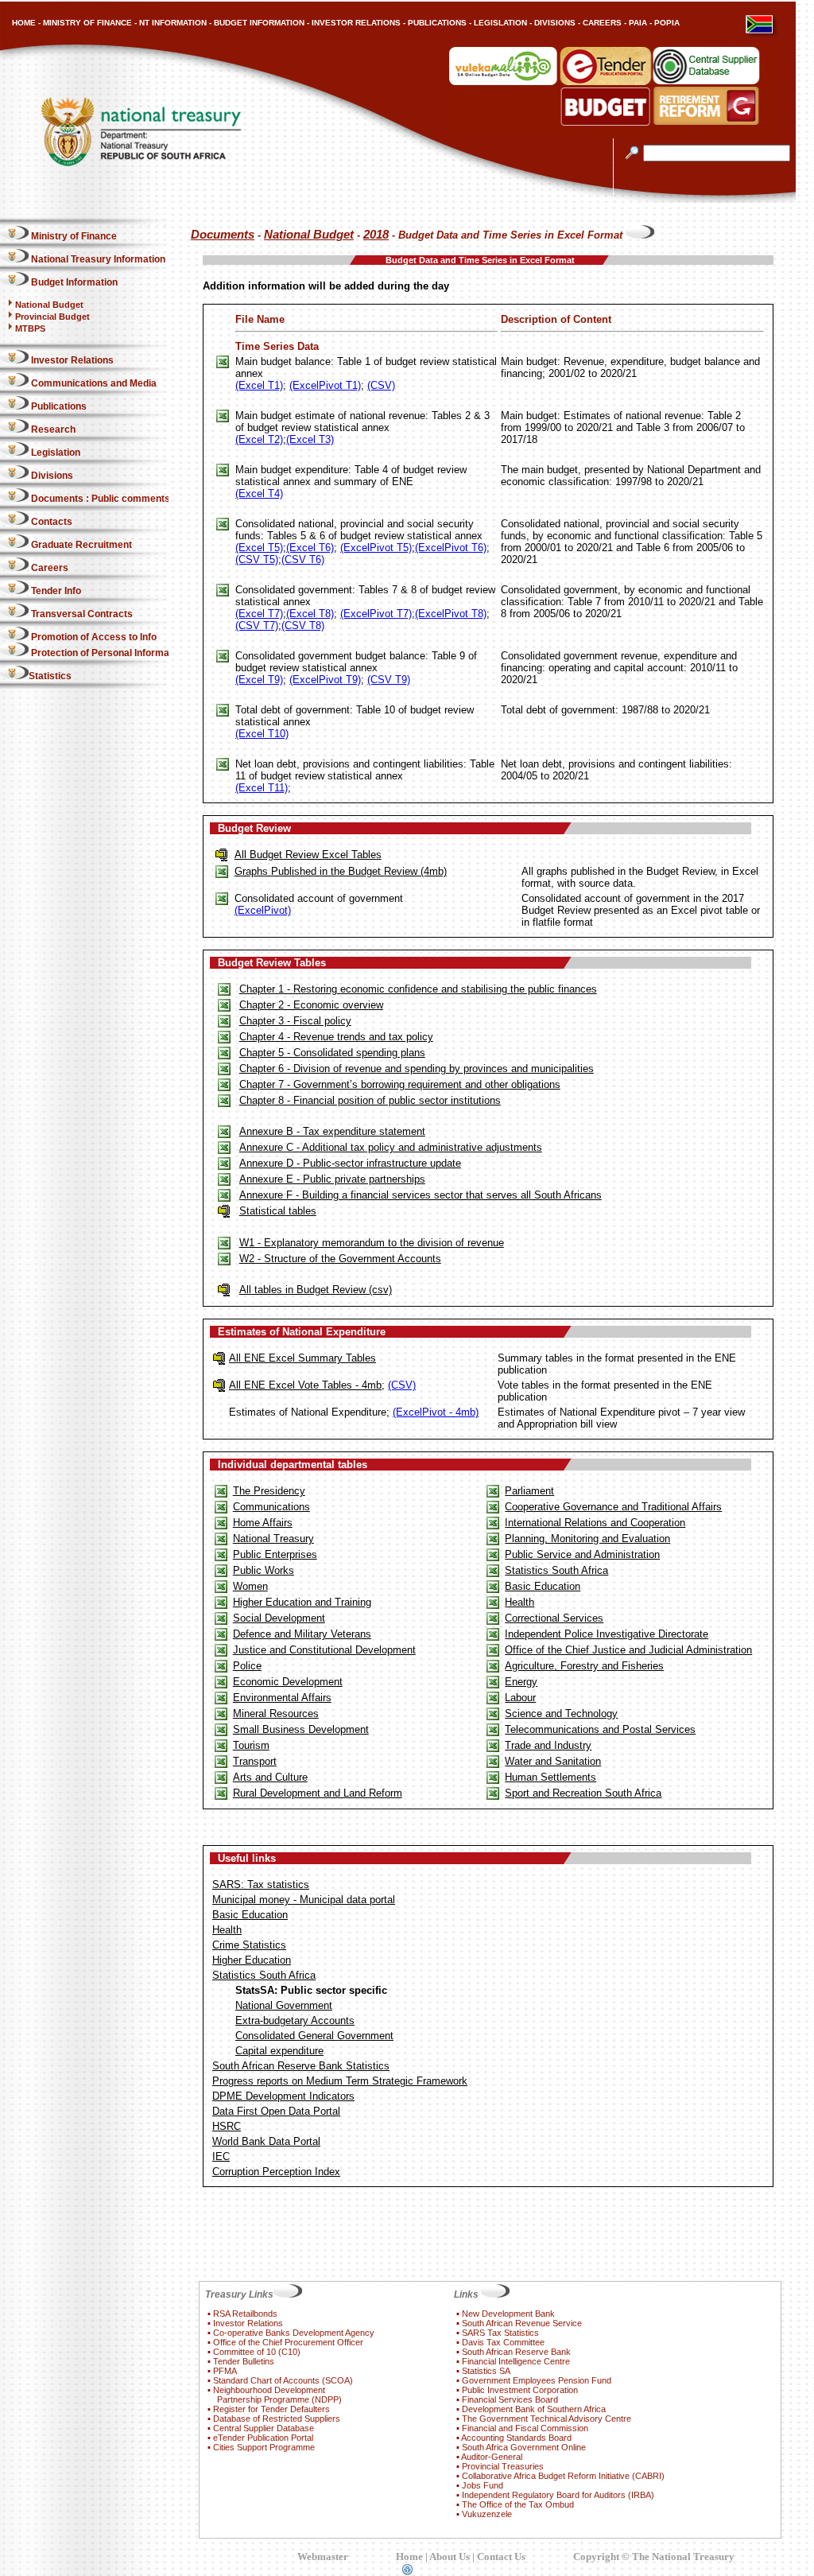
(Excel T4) (259, 493)
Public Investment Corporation (520, 2390)
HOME (24, 23)
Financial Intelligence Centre (516, 2361)
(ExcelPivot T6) (451, 548)
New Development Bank (508, 2314)
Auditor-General (492, 2457)
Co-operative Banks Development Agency (294, 2333)
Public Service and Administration (582, 1554)
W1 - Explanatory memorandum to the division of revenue (372, 1243)
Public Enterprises (275, 1554)
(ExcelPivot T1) (325, 385)
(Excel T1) (259, 385)
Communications (271, 1507)
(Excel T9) (259, 680)
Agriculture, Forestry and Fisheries (584, 1666)
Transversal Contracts (81, 614)
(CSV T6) (303, 559)
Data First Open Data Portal (276, 2111)
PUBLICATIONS (437, 23)
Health (519, 1602)
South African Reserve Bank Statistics (301, 2066)
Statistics (50, 676)
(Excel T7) (259, 614)
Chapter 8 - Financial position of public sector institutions (370, 1100)
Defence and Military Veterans (302, 1634)
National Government (284, 2005)
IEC (221, 2156)
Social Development (279, 1618)
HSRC (227, 2126)
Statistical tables (278, 1211)
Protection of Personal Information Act (116, 653)
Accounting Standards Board (516, 2438)
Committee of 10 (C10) (257, 2352)
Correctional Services (554, 1618)
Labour (520, 1698)
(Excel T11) (262, 788)
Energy (521, 1682)
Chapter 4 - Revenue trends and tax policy (336, 1037)
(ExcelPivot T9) (325, 680)
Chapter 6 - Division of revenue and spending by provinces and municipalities (417, 1068)
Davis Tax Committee (503, 2342)
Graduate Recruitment (80, 545)
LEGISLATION (500, 23)
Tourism (251, 1745)
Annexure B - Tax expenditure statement (332, 1131)
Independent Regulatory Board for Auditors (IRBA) (558, 2495)
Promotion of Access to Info (93, 637)
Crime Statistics (249, 1945)
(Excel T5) (259, 548)
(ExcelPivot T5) (376, 548)
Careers (48, 568)
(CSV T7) (257, 626)
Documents (223, 235)
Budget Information (73, 282)
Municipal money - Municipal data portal (304, 1900)
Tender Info (55, 591)
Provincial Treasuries (503, 2466)
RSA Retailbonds (245, 2314)
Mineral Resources (276, 1713)
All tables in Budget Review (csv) (316, 1290)
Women (250, 1586)
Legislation (54, 453)
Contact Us (501, 2557)
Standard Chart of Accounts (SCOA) (283, 2380)
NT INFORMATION (173, 23)
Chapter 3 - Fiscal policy (295, 1021)
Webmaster (323, 2557)
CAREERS (602, 23)
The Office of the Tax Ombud (518, 2504)
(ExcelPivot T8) (451, 614)
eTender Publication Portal (263, 2438)
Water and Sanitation (553, 1761)
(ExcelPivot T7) (376, 614)
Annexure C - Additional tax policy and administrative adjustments (391, 1147)
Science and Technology (561, 1713)
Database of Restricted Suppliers (277, 2419)
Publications (58, 406)
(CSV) (381, 385)
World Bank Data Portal (266, 2141)
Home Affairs (263, 1523)
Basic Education (543, 1586)
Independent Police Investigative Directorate (607, 1634)
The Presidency (269, 1491)
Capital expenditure (279, 2051)
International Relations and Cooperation (595, 1523)
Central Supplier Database (264, 2428)
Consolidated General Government (314, 2036)
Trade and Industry (548, 1745)
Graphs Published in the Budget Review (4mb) (341, 871)
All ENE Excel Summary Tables (302, 1358)
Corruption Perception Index (276, 2172)
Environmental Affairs (282, 1698)
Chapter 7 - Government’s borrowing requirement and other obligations (400, 1084)
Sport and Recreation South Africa (583, 1793)
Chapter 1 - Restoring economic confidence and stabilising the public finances (418, 989)
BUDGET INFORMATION (259, 23)
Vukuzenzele (487, 2514)
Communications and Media (93, 383)
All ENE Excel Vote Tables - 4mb (305, 1385)
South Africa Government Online (524, 2447)
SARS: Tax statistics (261, 1884)
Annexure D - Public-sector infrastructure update (350, 1163)
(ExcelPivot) (263, 910)
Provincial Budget (52, 317)
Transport (255, 1761)
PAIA (638, 23)
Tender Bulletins (244, 2361)
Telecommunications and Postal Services (600, 1729)
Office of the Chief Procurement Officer (288, 2342)
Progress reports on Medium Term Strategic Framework (340, 2081)
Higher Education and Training (302, 1602)
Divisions (51, 476)
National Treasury (273, 1539)
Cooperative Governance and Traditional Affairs (613, 1507)
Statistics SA (486, 2371)
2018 (376, 235)
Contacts (50, 522)
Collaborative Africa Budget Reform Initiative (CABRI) (563, 2476)
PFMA (225, 2371)
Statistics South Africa (556, 1570)
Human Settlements (550, 1777)
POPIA (667, 23)
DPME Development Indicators (283, 2096)
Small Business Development (301, 1729)
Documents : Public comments (99, 499)
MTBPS (30, 328)
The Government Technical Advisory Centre (547, 2419)
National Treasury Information (97, 259)
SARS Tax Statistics (500, 2333)
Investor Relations (71, 360)
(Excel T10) (262, 734)
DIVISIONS (555, 23)
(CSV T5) (257, 559)
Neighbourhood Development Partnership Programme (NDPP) (275, 2395)
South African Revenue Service (522, 2323)
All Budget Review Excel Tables (308, 855)
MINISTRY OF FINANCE (87, 23)
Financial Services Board (510, 2399)
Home (409, 2557)
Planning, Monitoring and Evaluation (587, 1539)
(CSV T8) (303, 626)
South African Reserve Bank (516, 2352)
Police (247, 1666)
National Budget (49, 305)
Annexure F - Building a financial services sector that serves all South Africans (421, 1195)
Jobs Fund (483, 2485)
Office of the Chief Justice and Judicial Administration (628, 1650)
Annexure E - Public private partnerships (332, 1179)
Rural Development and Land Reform (318, 1793)
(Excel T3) (310, 439)
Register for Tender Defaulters (271, 2409)
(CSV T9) (389, 680)
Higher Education (252, 1960)
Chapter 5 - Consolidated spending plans (332, 1053)
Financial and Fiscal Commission (525, 2428)
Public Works (264, 1570)
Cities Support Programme (264, 2447)
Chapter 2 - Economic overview (311, 1005)
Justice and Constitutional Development (324, 1650)
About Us (450, 2557)
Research (52, 429)
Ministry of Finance (73, 236)
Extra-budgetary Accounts (295, 2020)
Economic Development (288, 1682)
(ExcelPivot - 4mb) (436, 1412)
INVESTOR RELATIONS (356, 23)
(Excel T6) (310, 548)
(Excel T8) (310, 614)
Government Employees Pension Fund (537, 2380)
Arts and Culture (270, 1777)
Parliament (529, 1491)
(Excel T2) (259, 439)
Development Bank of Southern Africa (534, 2409)
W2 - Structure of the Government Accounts (340, 1259)
